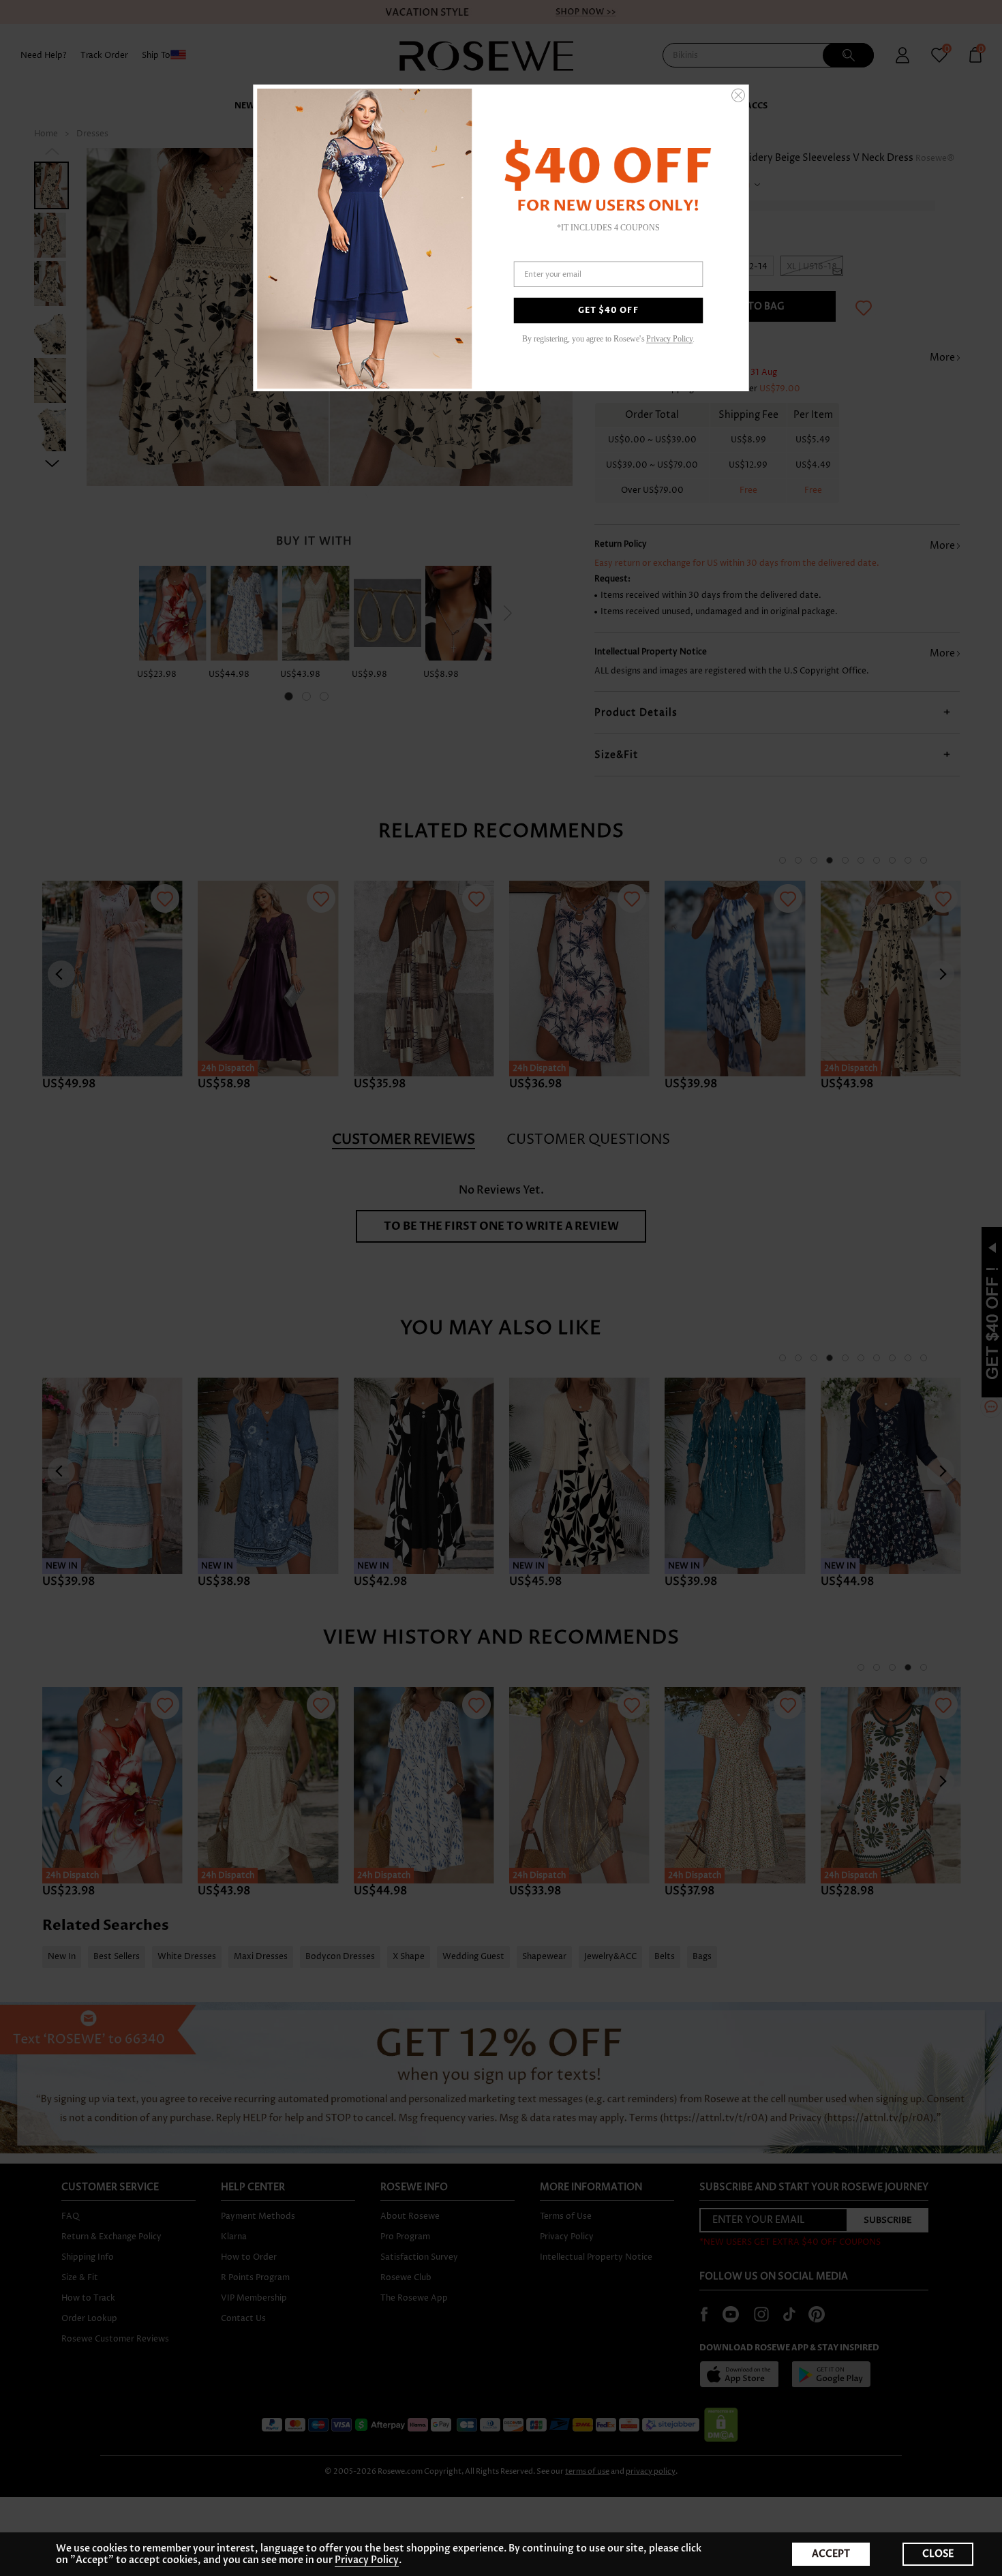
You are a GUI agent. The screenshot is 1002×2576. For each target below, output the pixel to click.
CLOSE (938, 2554)
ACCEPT (831, 2554)
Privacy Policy (367, 2560)
